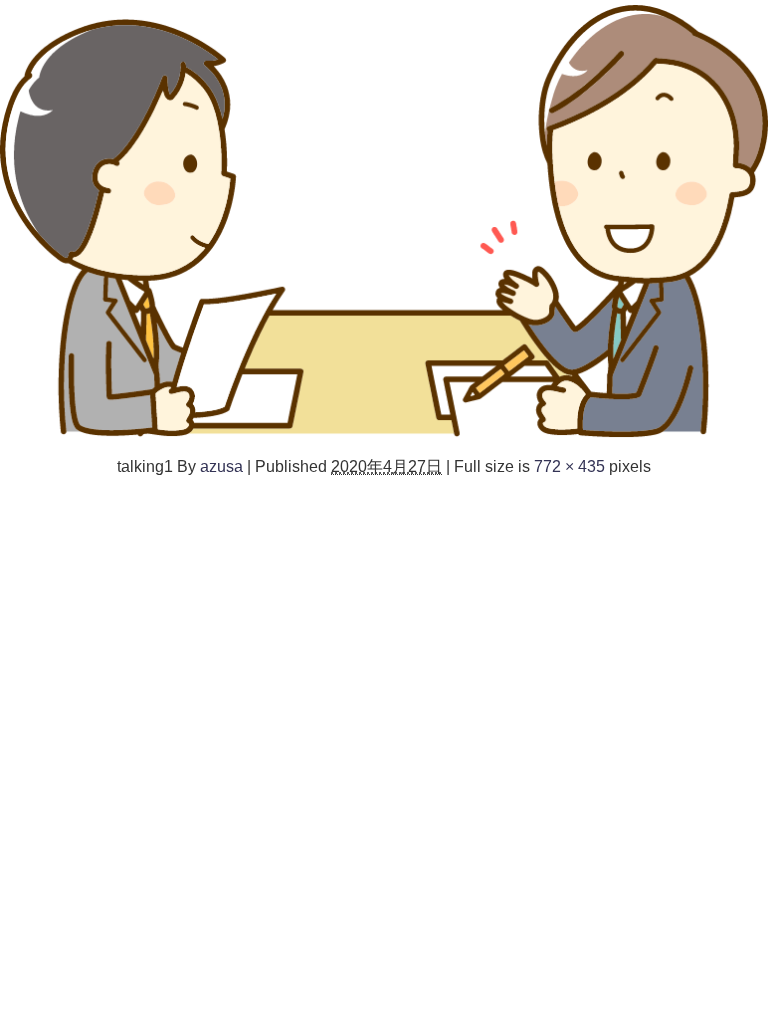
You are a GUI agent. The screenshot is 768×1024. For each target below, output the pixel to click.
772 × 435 (569, 466)
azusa (221, 466)
